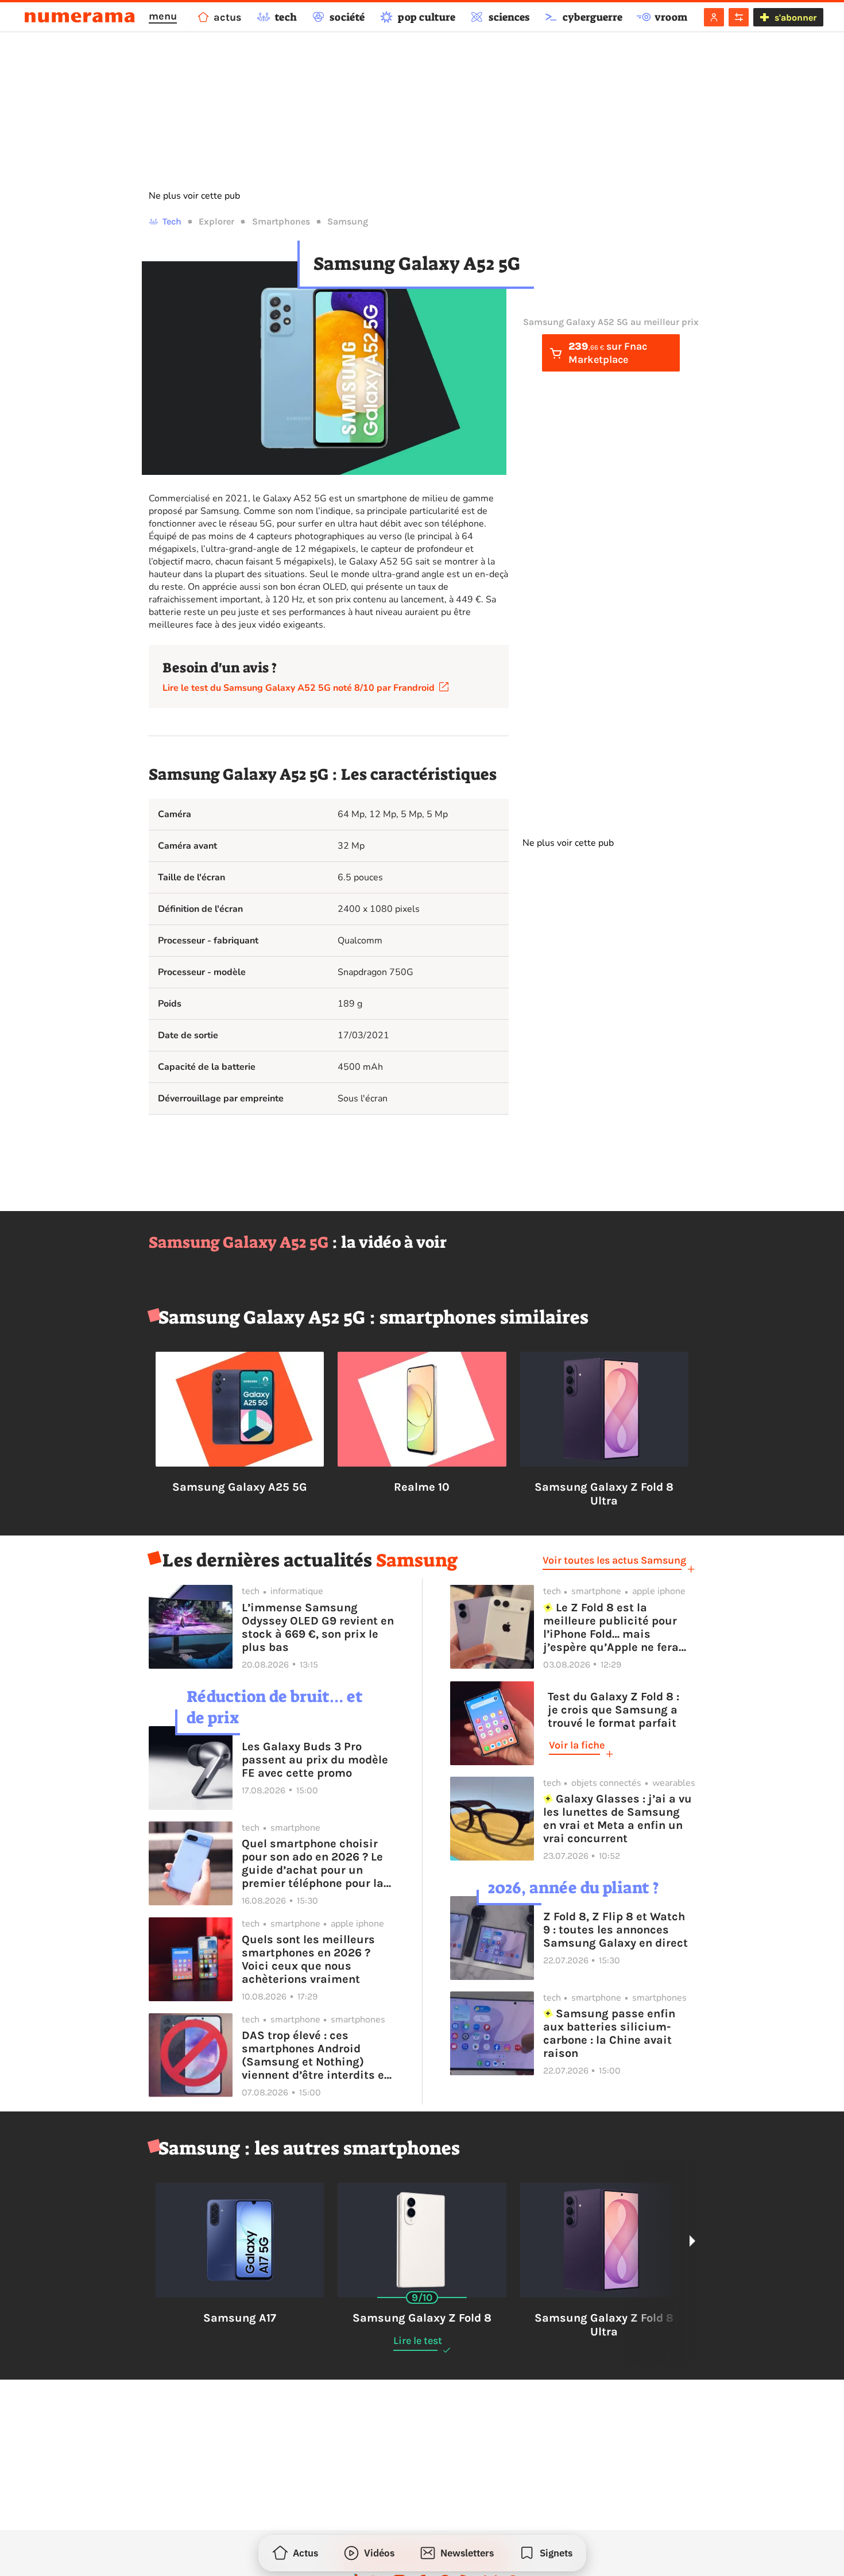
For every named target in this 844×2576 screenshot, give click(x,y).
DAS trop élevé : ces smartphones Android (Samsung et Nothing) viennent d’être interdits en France (316, 2055)
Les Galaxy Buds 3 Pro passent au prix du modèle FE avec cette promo (315, 1760)
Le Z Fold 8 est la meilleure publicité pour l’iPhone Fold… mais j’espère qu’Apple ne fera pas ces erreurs (611, 1627)
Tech (172, 221)
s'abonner (795, 18)
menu (163, 16)
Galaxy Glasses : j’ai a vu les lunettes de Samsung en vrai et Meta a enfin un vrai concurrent (618, 1819)
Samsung (348, 221)
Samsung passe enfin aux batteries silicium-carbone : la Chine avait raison (609, 2033)
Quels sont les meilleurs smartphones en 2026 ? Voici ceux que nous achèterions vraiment (308, 1959)
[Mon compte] (714, 17)
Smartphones (281, 221)
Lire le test (418, 2341)
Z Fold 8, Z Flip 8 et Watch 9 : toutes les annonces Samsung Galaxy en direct (615, 1930)
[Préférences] (739, 17)
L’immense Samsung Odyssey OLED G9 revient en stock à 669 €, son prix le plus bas (318, 1627)
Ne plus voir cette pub (194, 196)
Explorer (216, 221)
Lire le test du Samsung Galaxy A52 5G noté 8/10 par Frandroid (301, 688)
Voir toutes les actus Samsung (614, 1560)
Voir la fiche (577, 1745)
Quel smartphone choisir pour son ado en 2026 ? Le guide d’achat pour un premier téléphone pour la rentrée (313, 1863)
